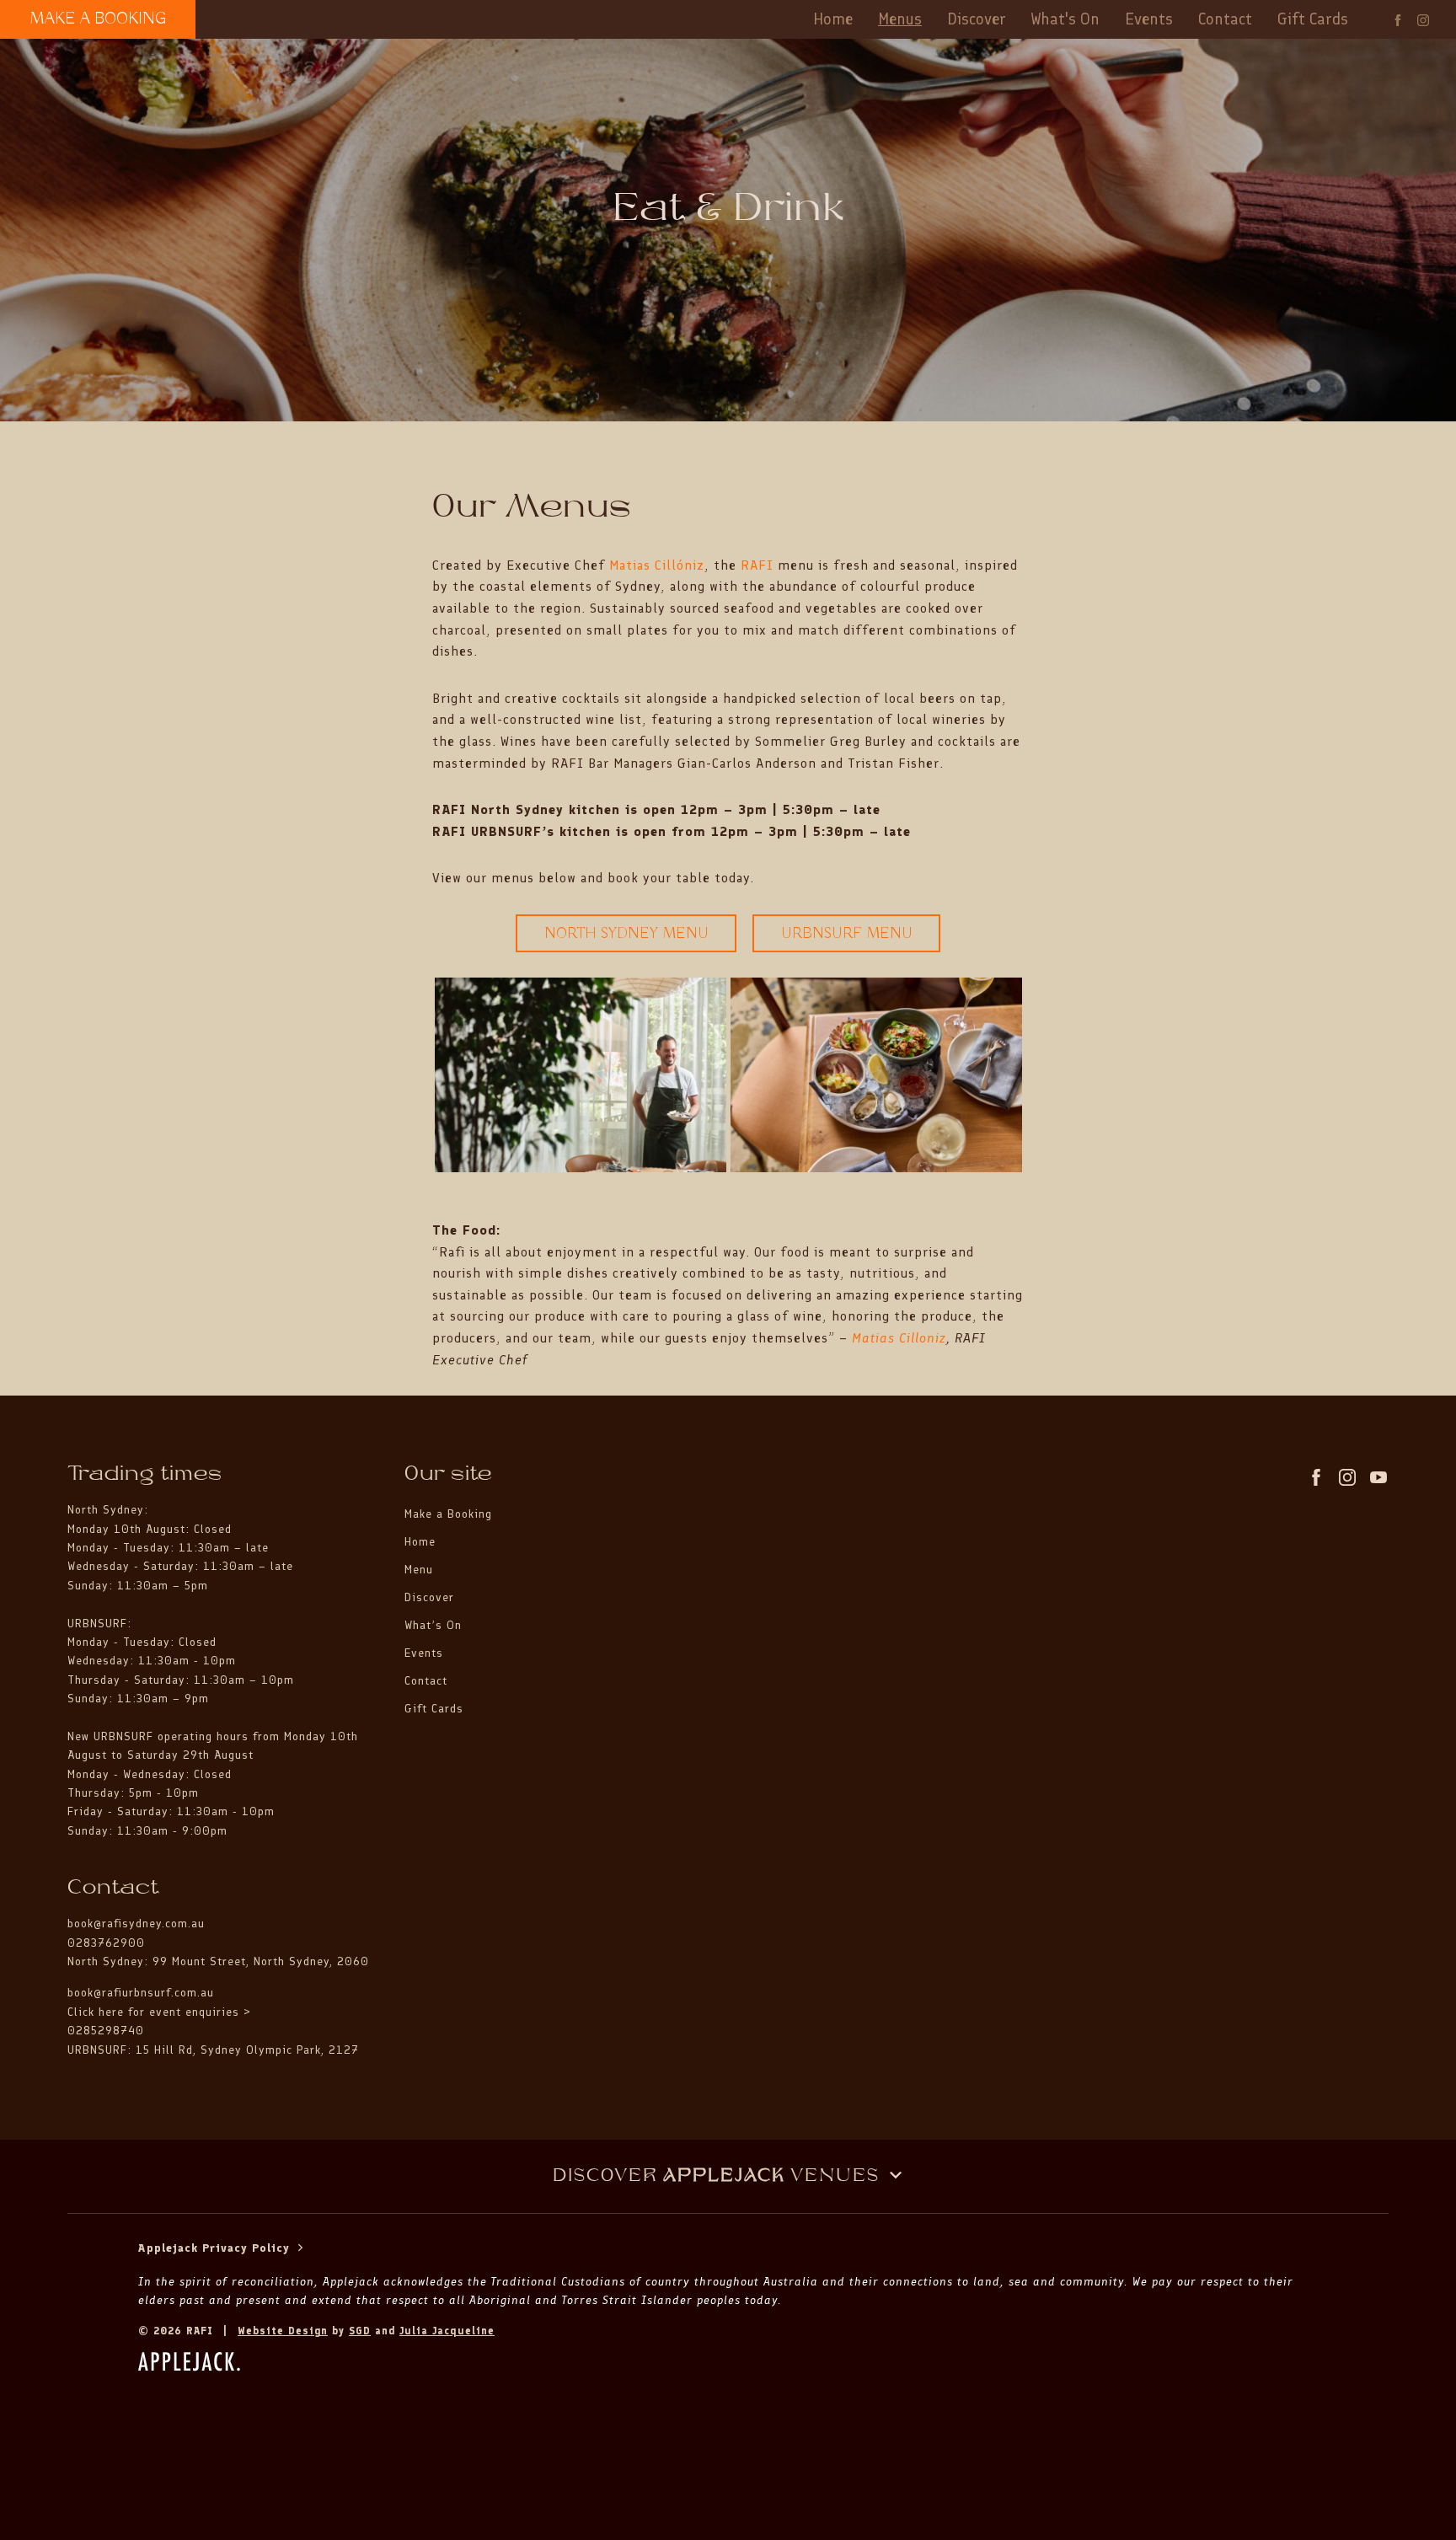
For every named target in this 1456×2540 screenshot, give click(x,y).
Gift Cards (1313, 19)
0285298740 (106, 2031)
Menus (900, 19)
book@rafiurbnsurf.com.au (141, 1993)
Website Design (283, 2331)
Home (833, 19)
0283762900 (106, 1943)
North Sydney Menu (626, 934)
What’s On (433, 1625)
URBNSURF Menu (847, 934)
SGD (360, 2331)
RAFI (757, 565)
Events (1149, 19)
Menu (419, 1570)
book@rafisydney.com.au (136, 1924)
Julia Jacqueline (447, 2331)
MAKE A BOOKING (98, 19)
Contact (1225, 19)
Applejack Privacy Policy (216, 2248)
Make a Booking (448, 1514)
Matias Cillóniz (657, 565)
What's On (1065, 19)
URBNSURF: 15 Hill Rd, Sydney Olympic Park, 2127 (213, 2050)
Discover (977, 19)
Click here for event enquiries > (161, 2012)
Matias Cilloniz (899, 1338)
